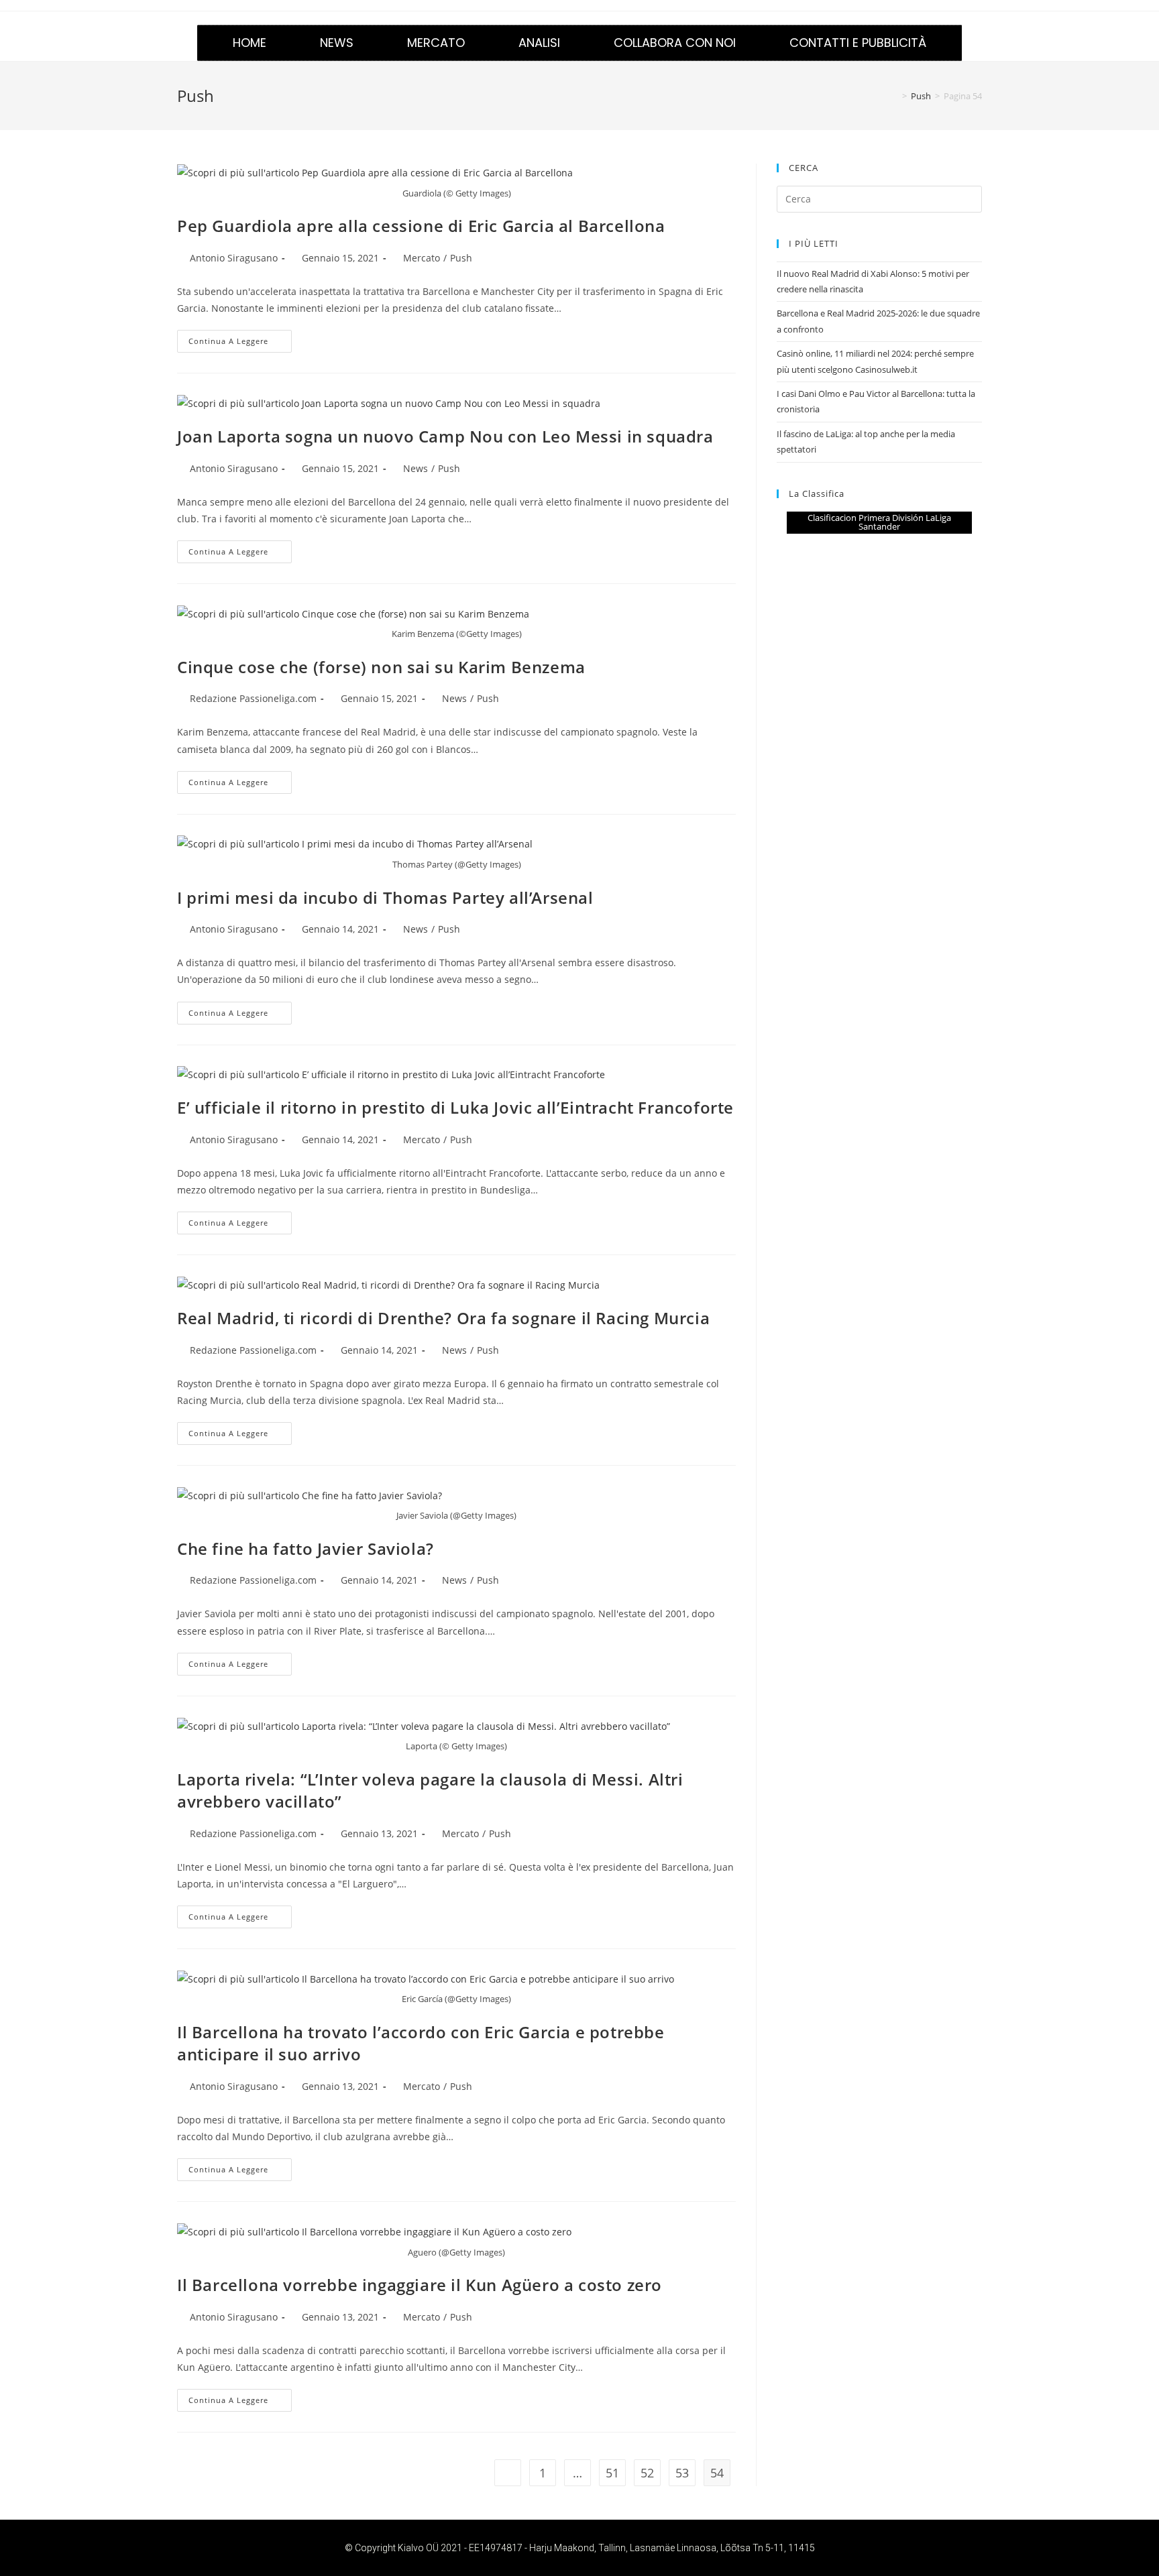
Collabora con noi (675, 43)
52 (647, 2473)
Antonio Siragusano (234, 258)
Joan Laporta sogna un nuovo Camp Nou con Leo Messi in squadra (445, 436)
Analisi (539, 43)
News (337, 43)
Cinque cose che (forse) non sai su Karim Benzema (381, 667)
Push (461, 258)
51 (612, 2473)
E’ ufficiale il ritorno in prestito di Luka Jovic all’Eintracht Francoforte (455, 1107)
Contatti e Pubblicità (858, 43)
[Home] (895, 96)
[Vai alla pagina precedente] (508, 2473)
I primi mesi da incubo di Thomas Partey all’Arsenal (385, 897)
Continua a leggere (240, 338)
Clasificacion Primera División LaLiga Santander (879, 522)
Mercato (436, 43)
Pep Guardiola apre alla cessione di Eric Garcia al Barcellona (421, 226)
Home (250, 43)
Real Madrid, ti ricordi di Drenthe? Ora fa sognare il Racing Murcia (443, 1318)
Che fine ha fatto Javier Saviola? (306, 1548)
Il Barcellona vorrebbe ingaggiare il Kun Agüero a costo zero (420, 2285)
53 (682, 2473)
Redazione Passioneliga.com (253, 698)
